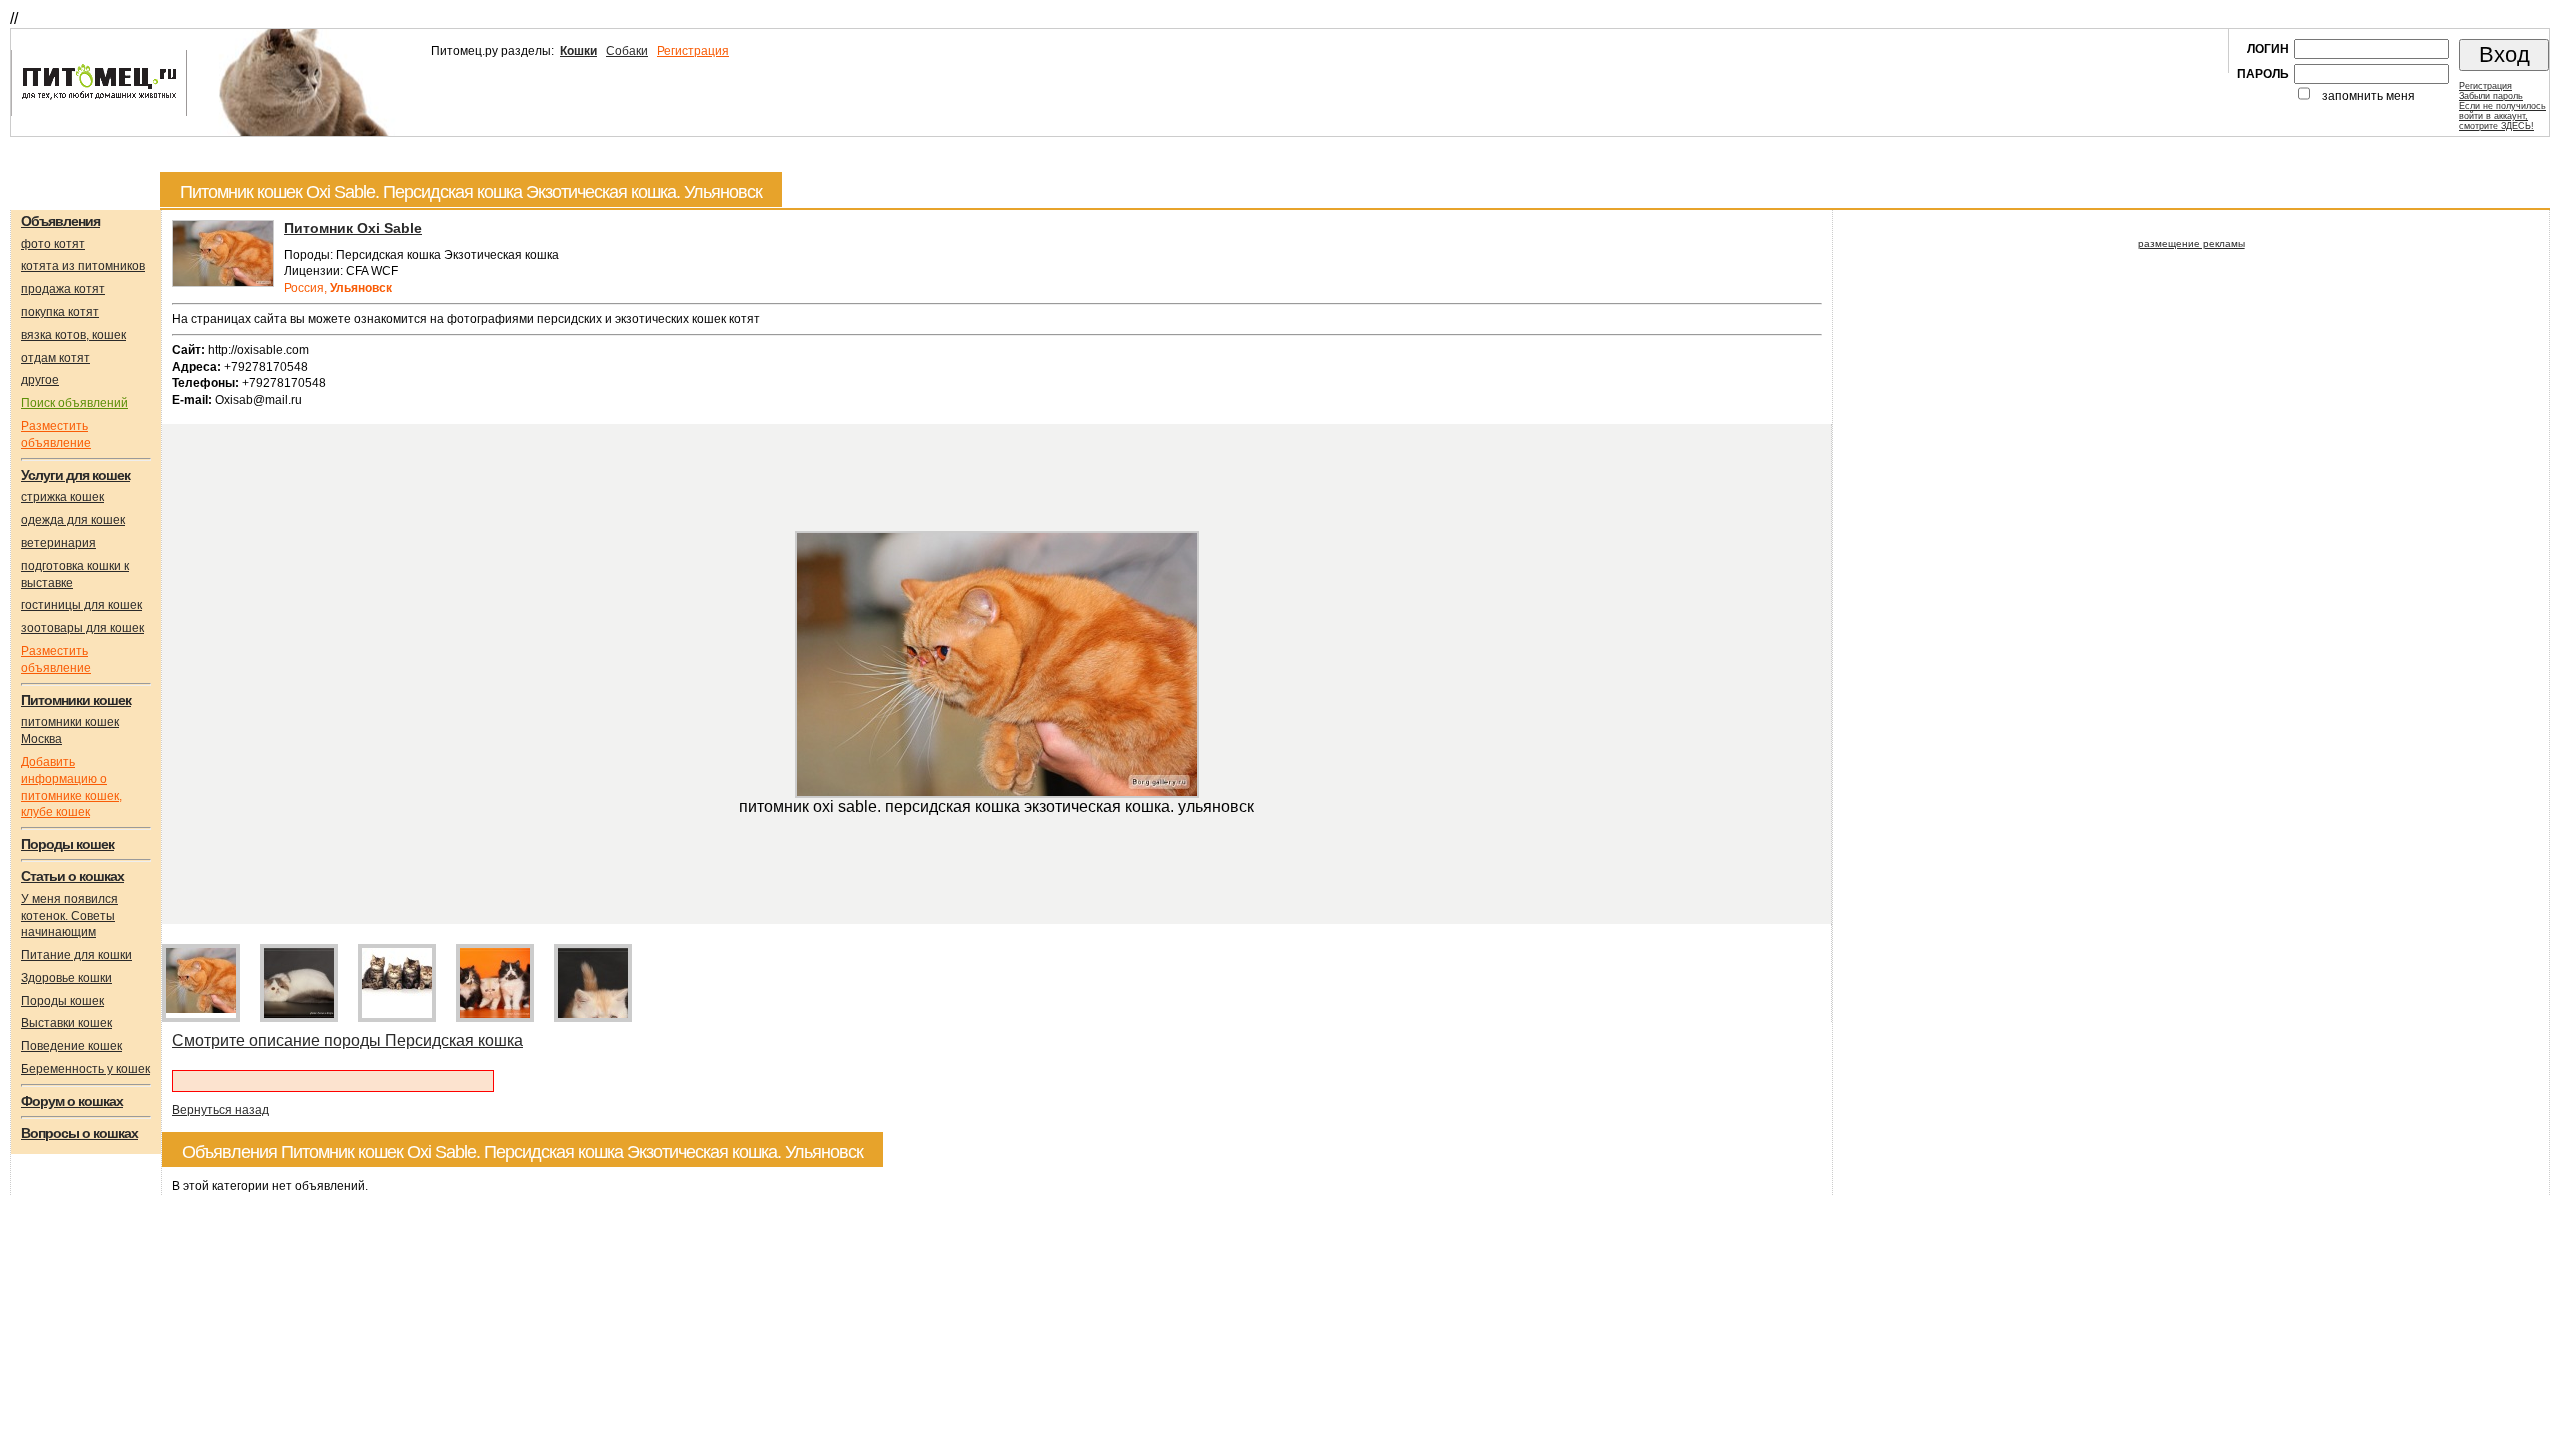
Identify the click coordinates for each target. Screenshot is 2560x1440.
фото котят (53, 244)
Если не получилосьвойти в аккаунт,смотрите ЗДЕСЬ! (2502, 116)
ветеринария (58, 543)
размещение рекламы (2191, 243)
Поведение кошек (71, 1046)
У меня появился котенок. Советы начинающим (69, 916)
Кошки (578, 51)
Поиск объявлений (74, 403)
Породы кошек (62, 1001)
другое (40, 380)
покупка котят (60, 312)
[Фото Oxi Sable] (223, 283)
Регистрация (693, 51)
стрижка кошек (62, 497)
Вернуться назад (220, 1110)
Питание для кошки (76, 955)
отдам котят (55, 358)
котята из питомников (83, 266)
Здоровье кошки (66, 978)
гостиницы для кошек (81, 605)
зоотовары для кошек (82, 628)
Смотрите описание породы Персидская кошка (347, 1040)
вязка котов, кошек (73, 335)
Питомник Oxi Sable (353, 228)
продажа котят (63, 289)
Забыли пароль (2491, 96)
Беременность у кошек (85, 1069)
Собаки (627, 51)
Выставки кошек (66, 1023)
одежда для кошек (73, 520)
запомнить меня (2368, 96)
